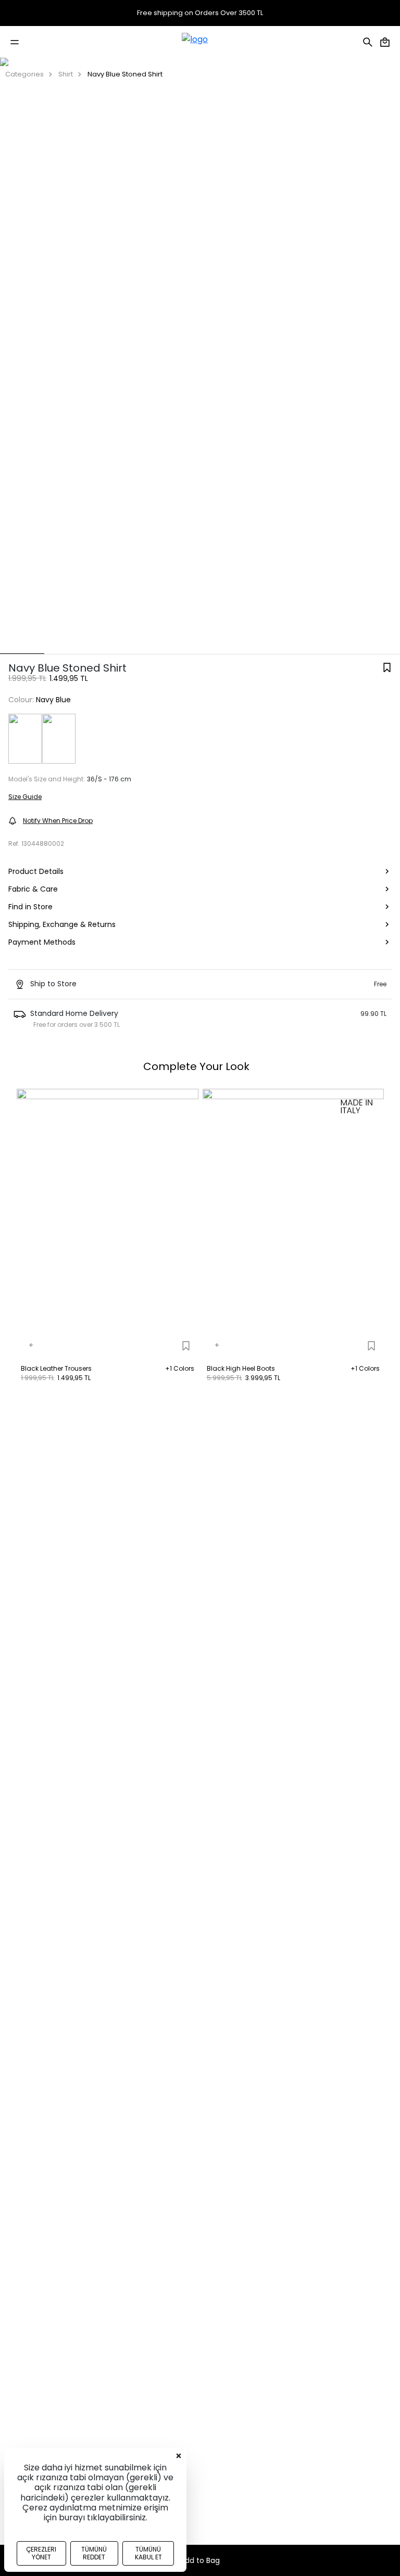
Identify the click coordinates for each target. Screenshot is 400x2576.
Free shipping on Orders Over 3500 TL (200, 13)
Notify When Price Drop (58, 821)
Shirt (66, 74)
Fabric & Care (33, 889)
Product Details (36, 871)
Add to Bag (200, 2560)
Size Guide (25, 797)
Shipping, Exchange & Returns (62, 924)
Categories (24, 74)
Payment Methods (42, 942)
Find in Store (30, 907)
